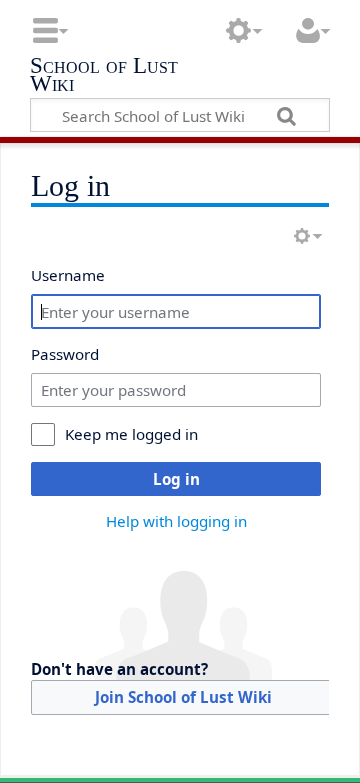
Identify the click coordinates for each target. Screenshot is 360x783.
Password (65, 354)
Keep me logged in (131, 434)
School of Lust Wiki (104, 76)
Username (68, 275)
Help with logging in (176, 521)
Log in (176, 479)
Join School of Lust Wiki (183, 697)
